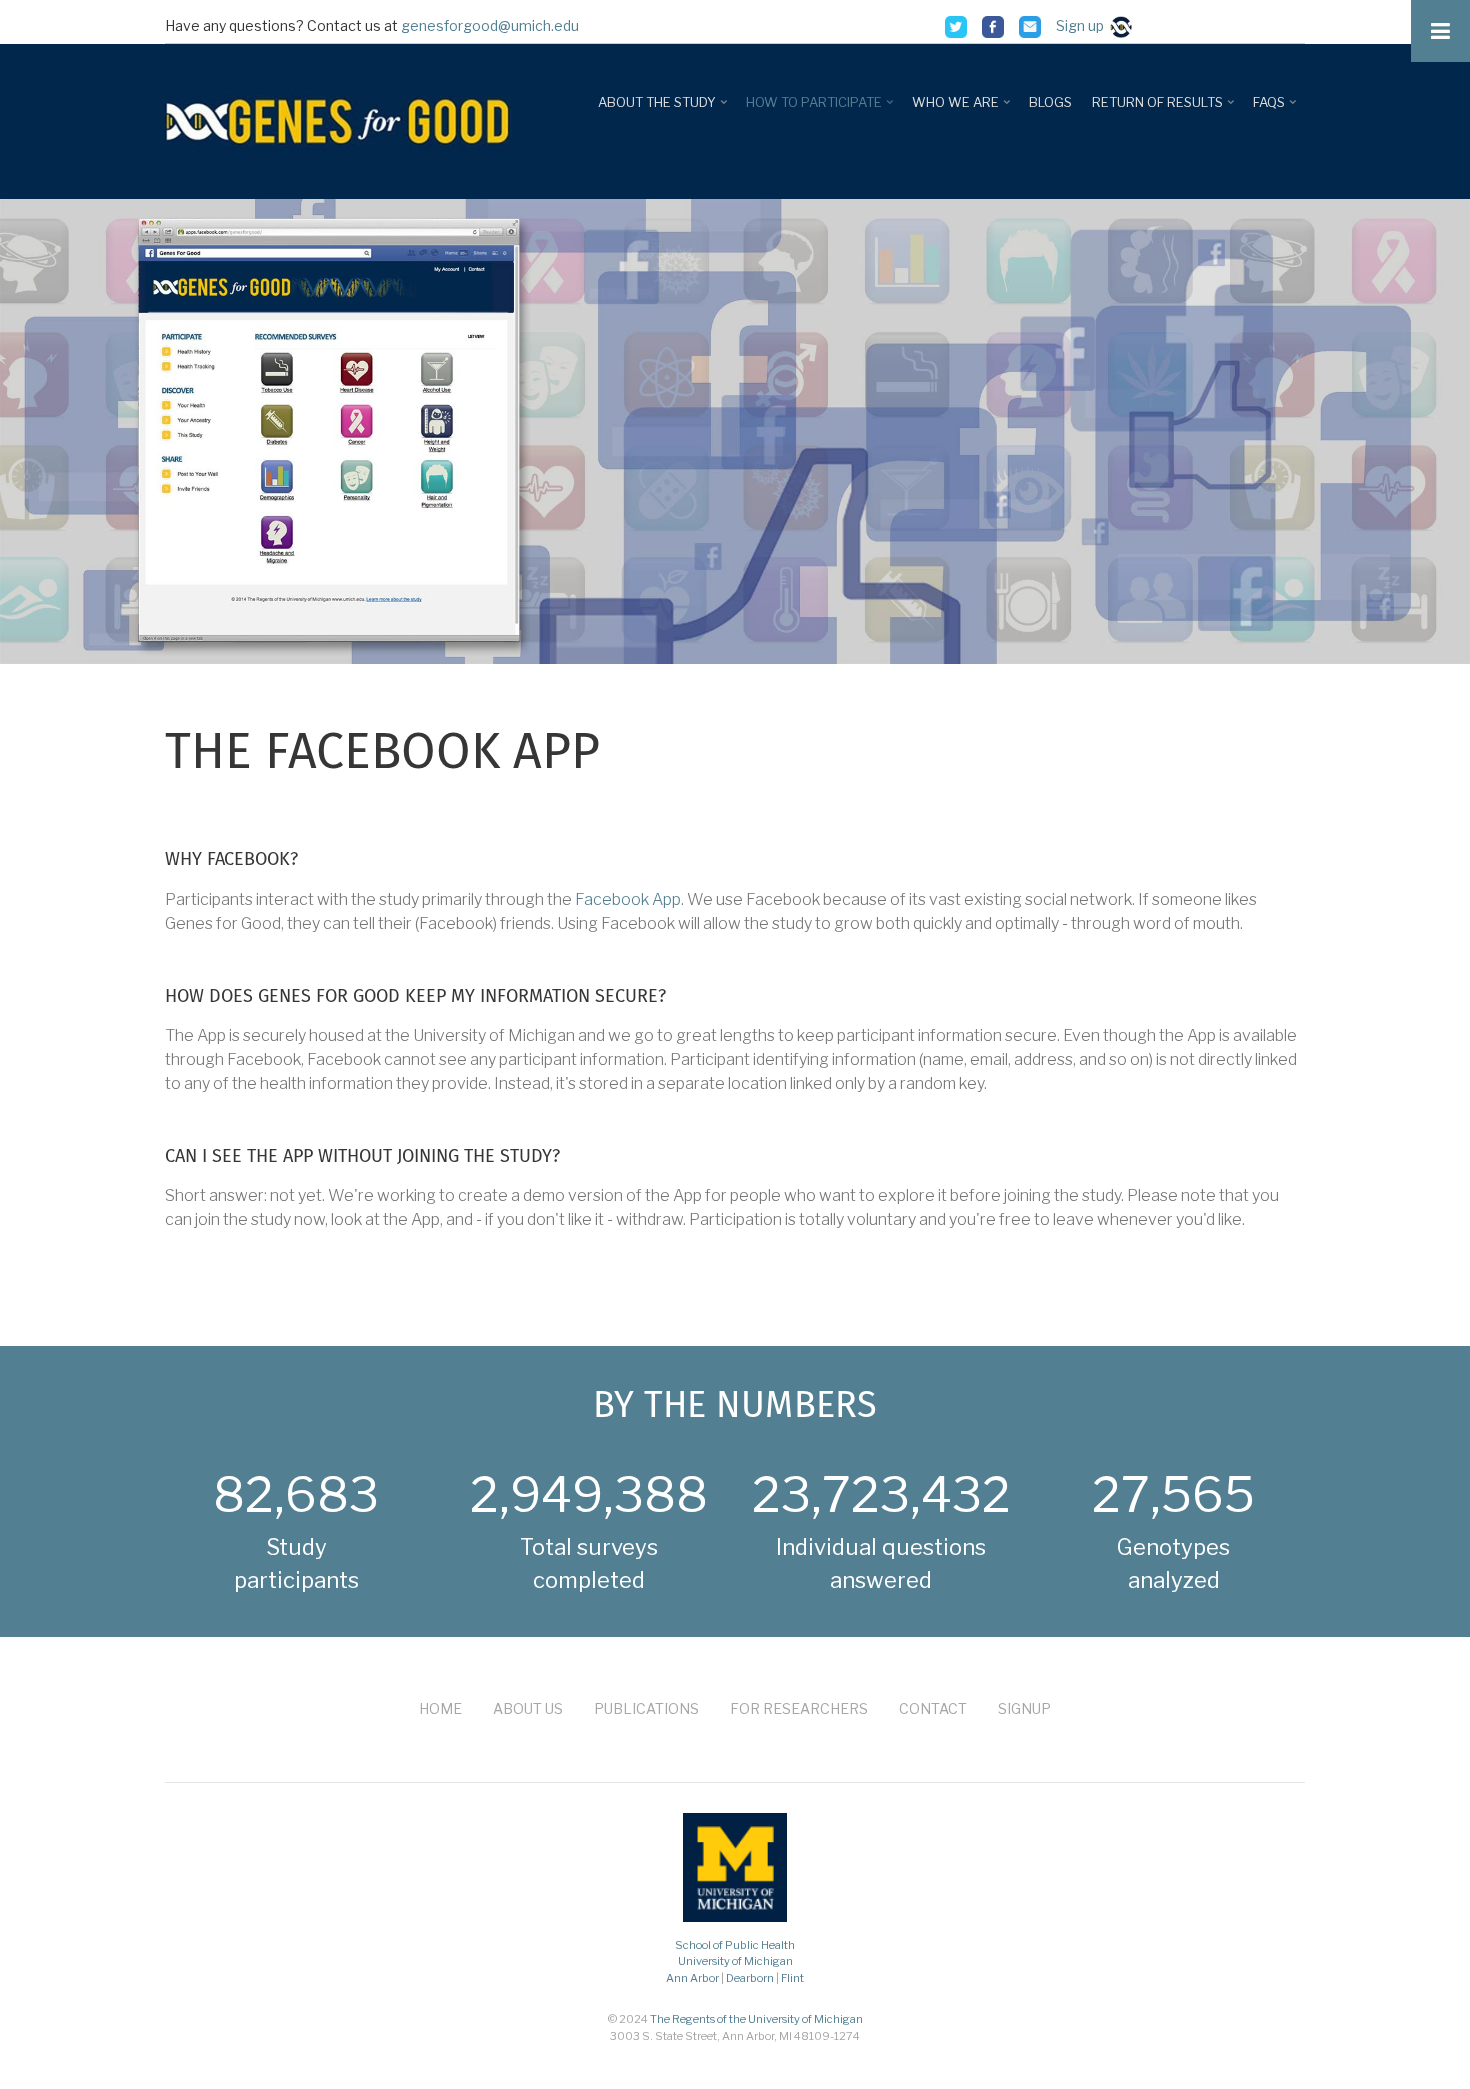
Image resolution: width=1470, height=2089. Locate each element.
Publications (646, 1708)
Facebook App (628, 899)
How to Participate (821, 109)
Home (440, 1708)
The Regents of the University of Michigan (756, 2019)
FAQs (1276, 109)
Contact (933, 1708)
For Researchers (799, 1708)
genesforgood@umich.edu (490, 25)
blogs (1050, 102)
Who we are (963, 109)
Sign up (1083, 25)
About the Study (664, 109)
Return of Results (1165, 109)
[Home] (340, 119)
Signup (1024, 1708)
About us (528, 1708)
